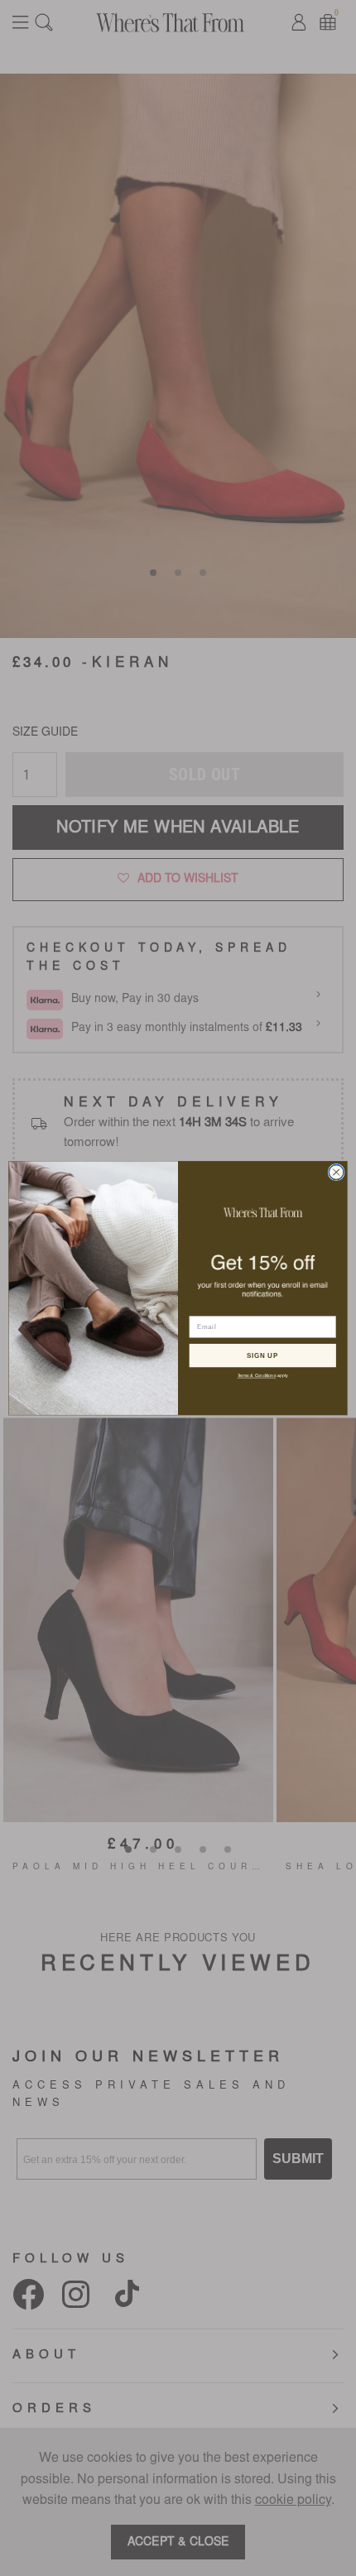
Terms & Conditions (257, 1375)
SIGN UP (262, 1355)
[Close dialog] (336, 1172)
